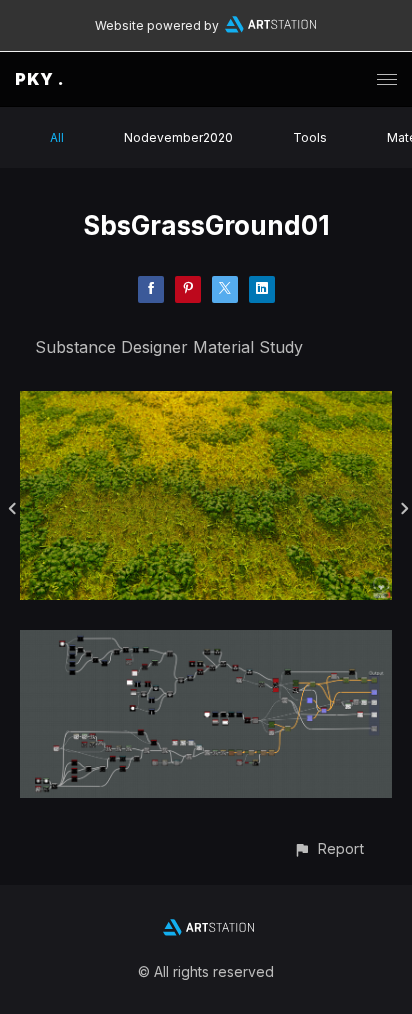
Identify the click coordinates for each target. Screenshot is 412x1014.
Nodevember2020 (178, 137)
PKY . (40, 79)
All (57, 137)
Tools (310, 137)
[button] (328, 848)
